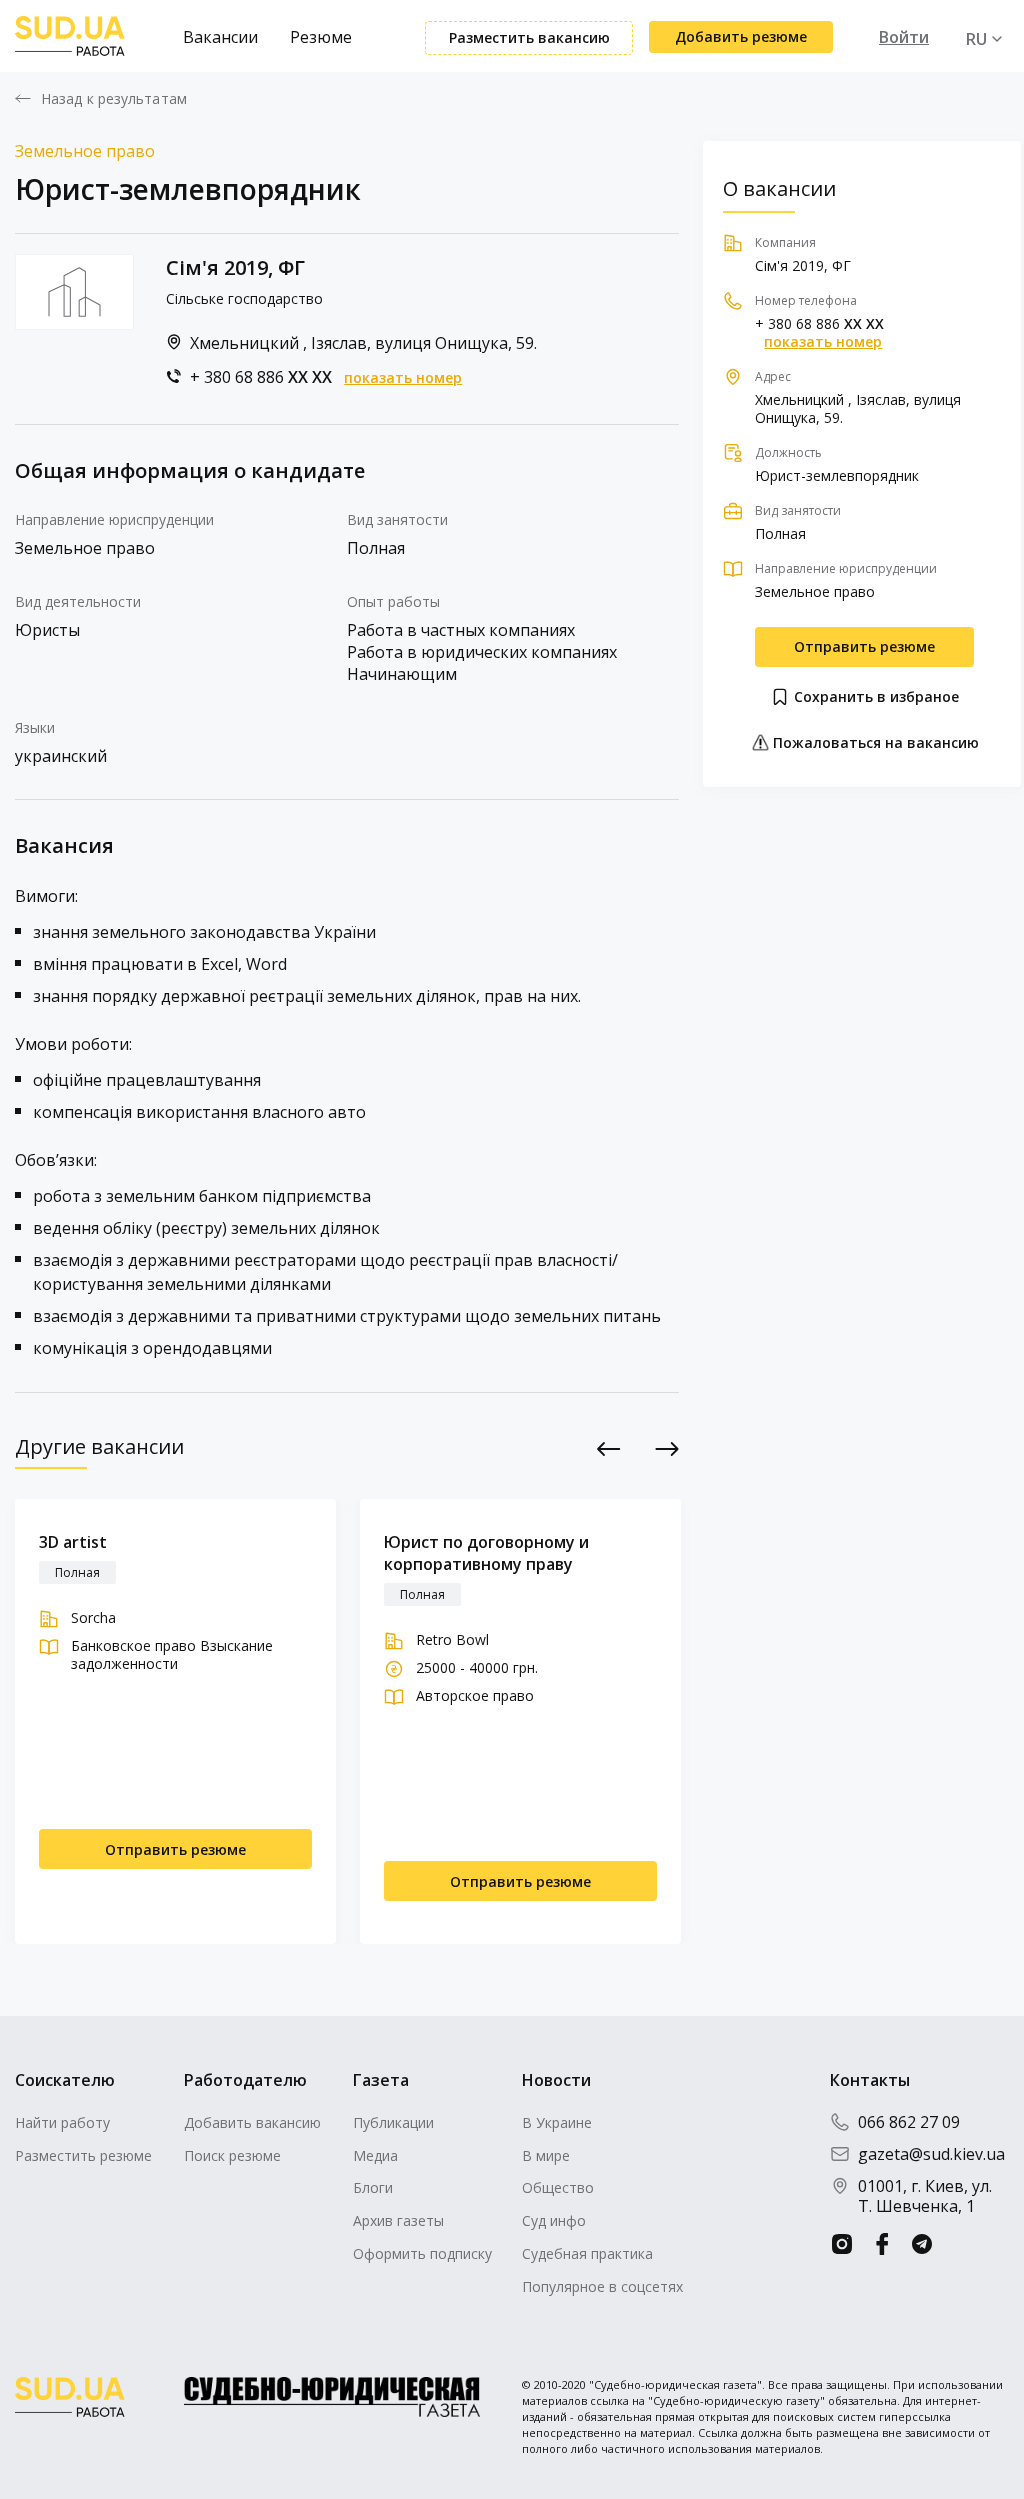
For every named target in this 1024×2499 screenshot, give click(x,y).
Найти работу (62, 2122)
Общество (558, 2187)
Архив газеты (398, 2220)
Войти (904, 37)
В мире (546, 2155)
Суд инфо (554, 2220)
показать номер (403, 378)
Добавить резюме (741, 36)
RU (976, 39)
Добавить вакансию (252, 2122)
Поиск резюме (232, 2155)
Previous (608, 1448)
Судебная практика (587, 2253)
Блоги (373, 2187)
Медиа (375, 2155)
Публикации (393, 2122)
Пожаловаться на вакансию (874, 742)
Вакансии (220, 37)
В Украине (557, 2122)
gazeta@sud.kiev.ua (931, 2154)
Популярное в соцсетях (602, 2286)
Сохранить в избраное (874, 696)
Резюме (321, 37)
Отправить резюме (864, 646)
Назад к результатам (114, 99)
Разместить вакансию (529, 37)
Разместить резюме (83, 2155)
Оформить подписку (422, 2253)
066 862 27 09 (909, 2122)
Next (666, 1448)
